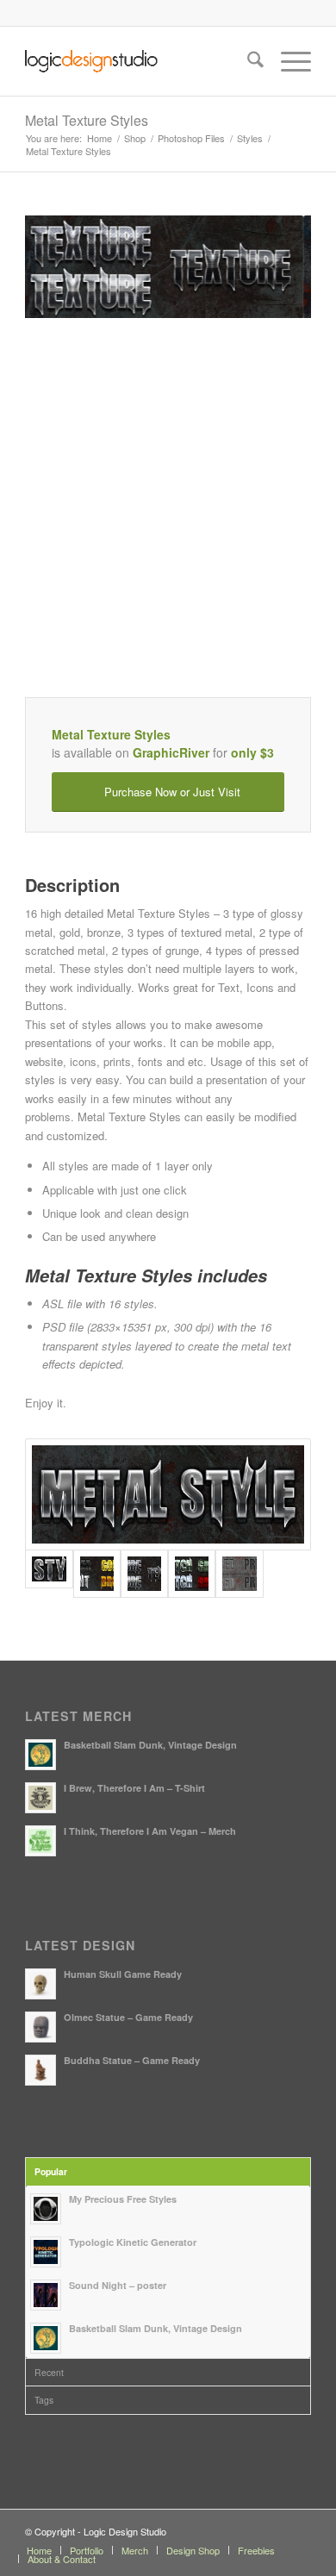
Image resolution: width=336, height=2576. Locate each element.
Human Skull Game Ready (123, 1974)
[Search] (247, 61)
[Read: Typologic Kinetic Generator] (46, 2252)
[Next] (272, 266)
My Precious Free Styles (123, 2199)
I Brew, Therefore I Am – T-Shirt (134, 1788)
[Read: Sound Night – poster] (46, 2295)
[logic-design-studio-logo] (139, 61)
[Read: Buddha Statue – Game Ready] (40, 2070)
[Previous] (64, 266)
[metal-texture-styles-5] (239, 1573)
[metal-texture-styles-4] (192, 1573)
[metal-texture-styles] (168, 1494)
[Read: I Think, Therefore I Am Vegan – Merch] (40, 1841)
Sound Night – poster (118, 2285)
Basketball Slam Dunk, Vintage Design (150, 1745)
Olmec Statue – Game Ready (128, 2017)
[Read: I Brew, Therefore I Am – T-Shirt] (40, 1798)
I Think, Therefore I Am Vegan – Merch (150, 1831)
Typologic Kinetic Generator (133, 2242)
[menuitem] (247, 61)
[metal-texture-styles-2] (97, 1573)
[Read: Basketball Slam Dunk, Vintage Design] (40, 1755)
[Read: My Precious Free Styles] (46, 2209)
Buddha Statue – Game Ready (132, 2060)
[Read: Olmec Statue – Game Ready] (40, 2027)
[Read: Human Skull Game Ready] (40, 1984)
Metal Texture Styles (87, 120)
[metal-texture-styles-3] (144, 1573)
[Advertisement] (168, 529)
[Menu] (287, 61)
